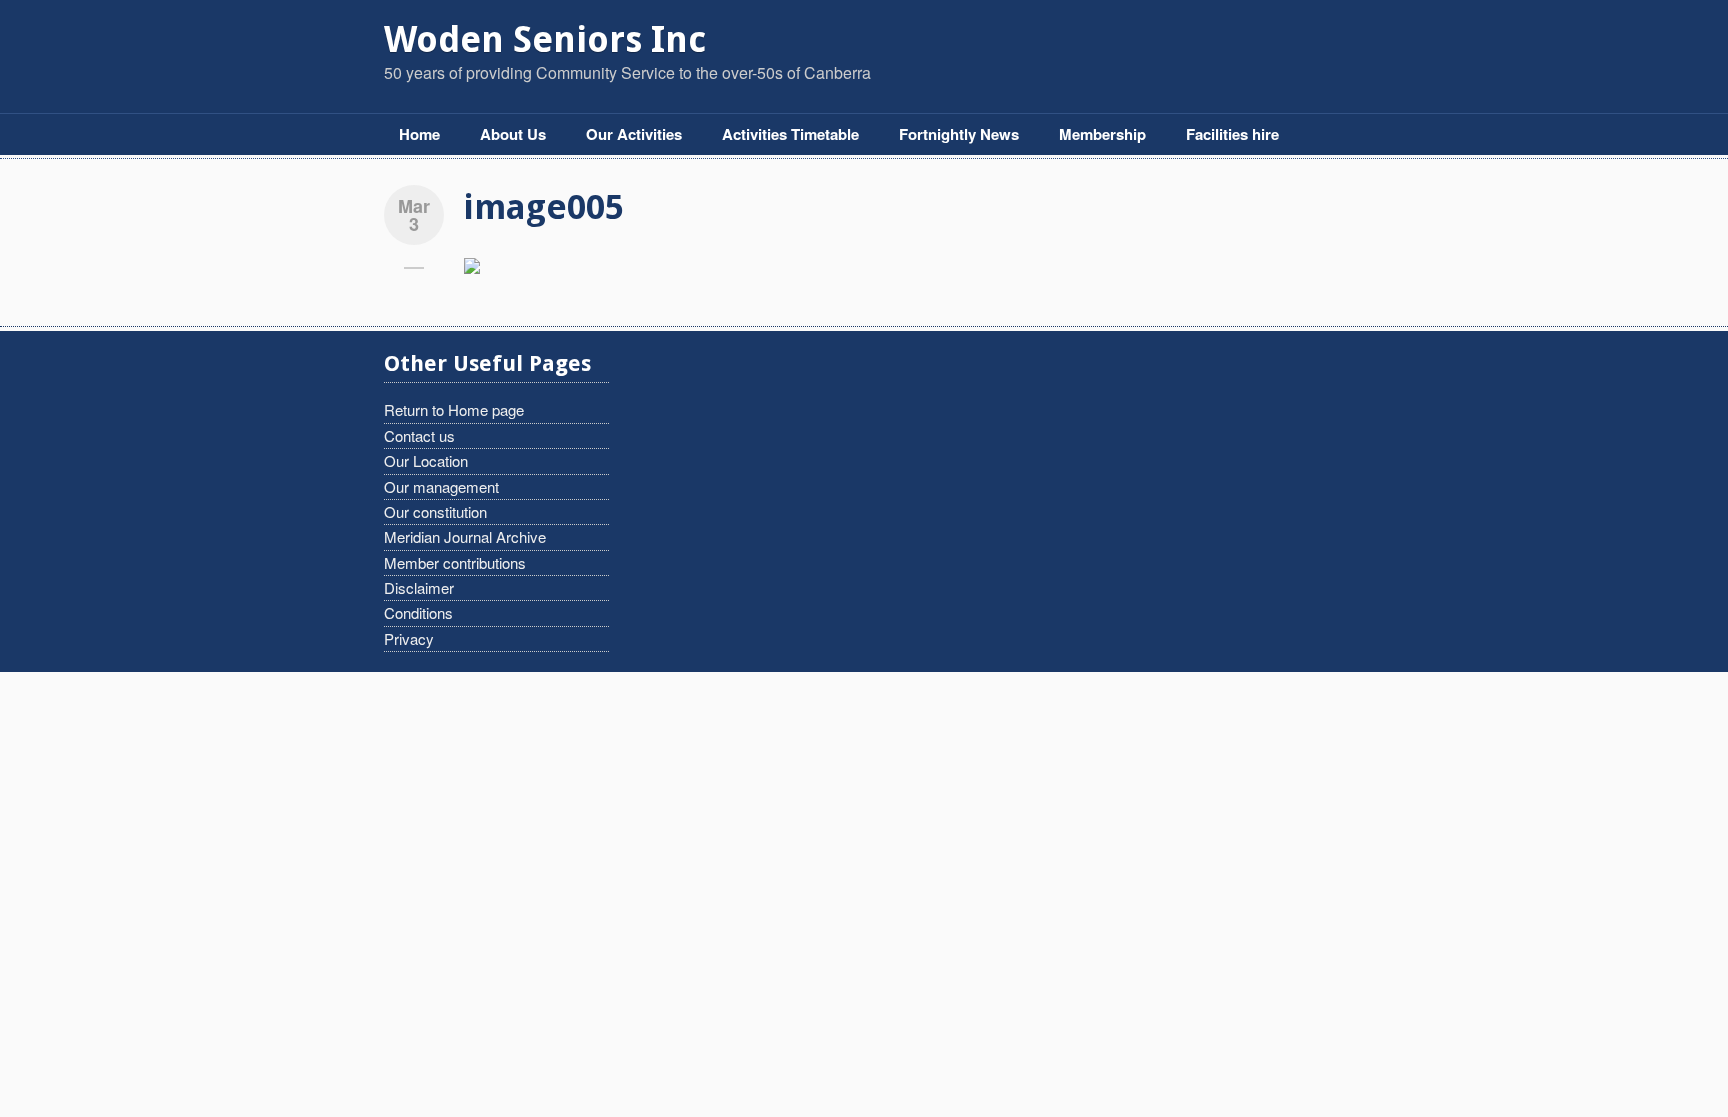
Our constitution (435, 511)
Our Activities (634, 134)
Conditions (418, 612)
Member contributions (455, 562)
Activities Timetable (790, 134)
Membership (1102, 134)
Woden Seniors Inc (545, 39)
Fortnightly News (959, 134)
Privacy (409, 638)
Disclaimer (419, 587)
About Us (513, 134)
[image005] (472, 263)
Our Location (426, 460)
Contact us (419, 435)
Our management (441, 486)
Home (419, 134)
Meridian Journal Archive (465, 536)
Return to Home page (454, 409)
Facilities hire (1232, 134)
